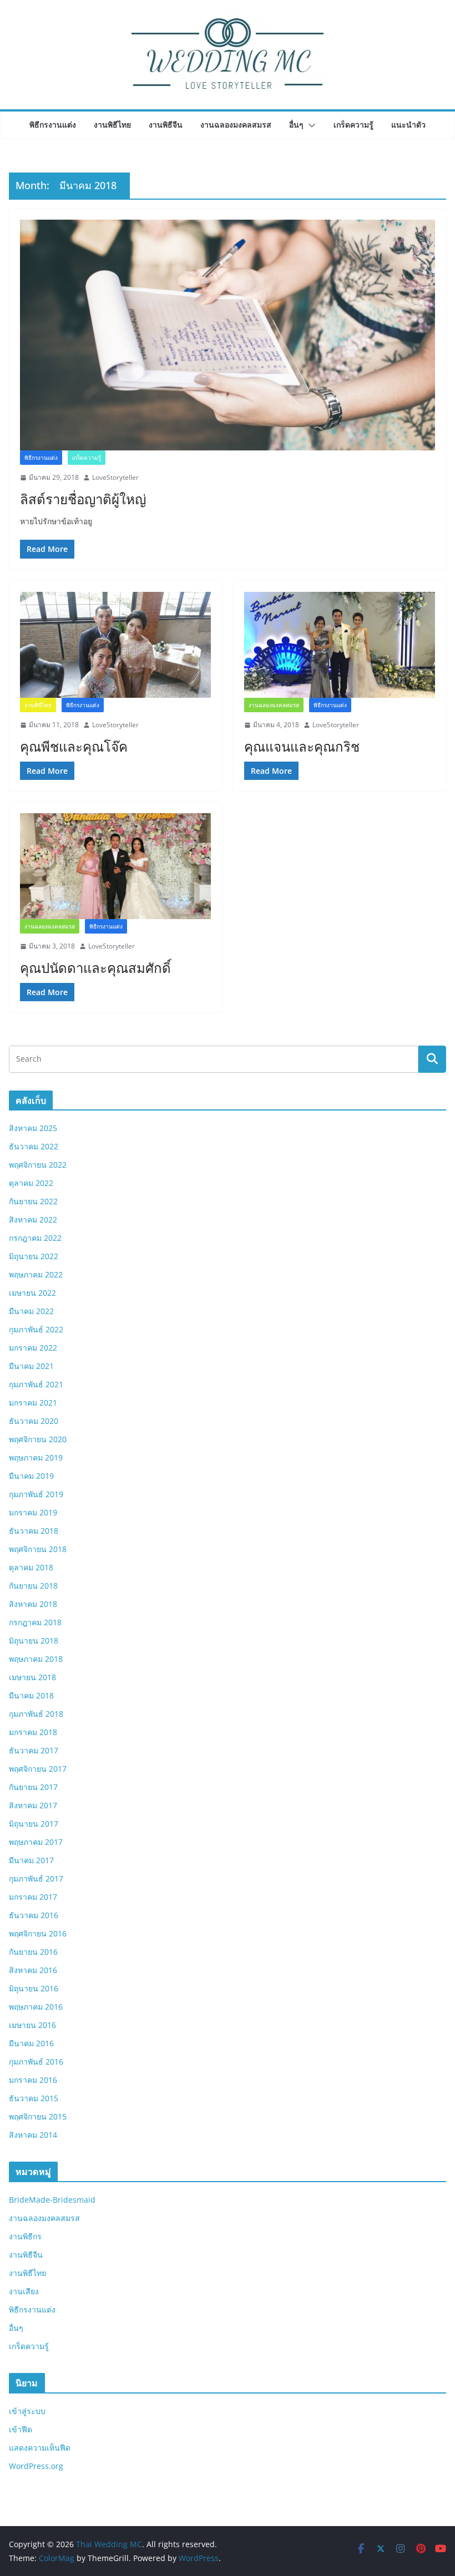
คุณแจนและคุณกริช (302, 746)
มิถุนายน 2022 (34, 1256)
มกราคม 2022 (33, 1348)
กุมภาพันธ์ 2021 (36, 1384)
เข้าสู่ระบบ (27, 2411)
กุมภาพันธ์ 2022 (36, 1329)
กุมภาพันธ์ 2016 (36, 2062)
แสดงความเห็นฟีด (40, 2448)
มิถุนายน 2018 (34, 1641)
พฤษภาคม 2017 (36, 1842)
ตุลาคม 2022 (31, 1183)
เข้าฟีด (21, 2429)
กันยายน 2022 (33, 1201)
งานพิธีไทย (112, 125)
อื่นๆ (296, 125)
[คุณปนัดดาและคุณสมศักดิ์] (115, 866)
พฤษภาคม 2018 (36, 1659)
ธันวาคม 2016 (34, 1915)
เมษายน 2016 (32, 2025)
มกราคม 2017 (33, 1897)
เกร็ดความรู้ (353, 125)
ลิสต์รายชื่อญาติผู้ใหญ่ (83, 499)
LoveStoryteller (115, 477)
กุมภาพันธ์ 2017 (36, 1878)
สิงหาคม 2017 (33, 1805)
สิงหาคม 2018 (33, 1604)
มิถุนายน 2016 (34, 1988)
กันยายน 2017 (33, 1787)
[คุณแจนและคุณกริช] (340, 645)
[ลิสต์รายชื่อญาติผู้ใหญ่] (228, 335)
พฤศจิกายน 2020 (38, 1439)
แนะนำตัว (408, 125)
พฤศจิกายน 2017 (38, 1769)
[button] (310, 125)
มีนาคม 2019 (31, 1476)
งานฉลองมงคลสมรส (236, 125)
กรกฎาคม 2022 (35, 1238)
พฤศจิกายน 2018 (38, 1549)
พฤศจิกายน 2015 (38, 2116)
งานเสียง (24, 2291)
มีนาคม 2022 (31, 1311)
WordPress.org (36, 2466)
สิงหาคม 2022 (33, 1219)
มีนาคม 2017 (31, 1860)
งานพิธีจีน (166, 125)
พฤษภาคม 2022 (36, 1274)
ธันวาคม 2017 (34, 1750)
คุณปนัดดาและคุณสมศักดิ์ (95, 968)
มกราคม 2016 (33, 2080)
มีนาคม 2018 (31, 1695)
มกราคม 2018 (33, 1732)
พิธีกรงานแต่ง (53, 125)
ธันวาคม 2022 (34, 1146)
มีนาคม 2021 (31, 1366)
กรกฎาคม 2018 (35, 1622)
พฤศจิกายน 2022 (38, 1165)
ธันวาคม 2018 (34, 1531)
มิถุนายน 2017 (34, 1824)
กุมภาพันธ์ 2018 (36, 1714)
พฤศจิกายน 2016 (38, 1933)
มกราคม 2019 (33, 1512)
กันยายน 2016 (33, 1952)
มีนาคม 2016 (31, 2043)
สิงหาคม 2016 (33, 1970)
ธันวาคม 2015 (34, 2098)
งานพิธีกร (25, 2236)
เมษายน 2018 (32, 1677)
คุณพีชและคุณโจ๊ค (74, 746)
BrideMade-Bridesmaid (52, 2200)
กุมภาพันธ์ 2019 (36, 1494)
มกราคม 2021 (33, 1403)
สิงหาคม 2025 (33, 1128)
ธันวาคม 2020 (34, 1421)
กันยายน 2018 (33, 1586)
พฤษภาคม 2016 (36, 2007)
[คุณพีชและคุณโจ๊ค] (115, 645)
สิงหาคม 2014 (33, 2135)
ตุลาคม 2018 (31, 1567)
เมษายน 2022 (32, 1293)
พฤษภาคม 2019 (36, 1457)
